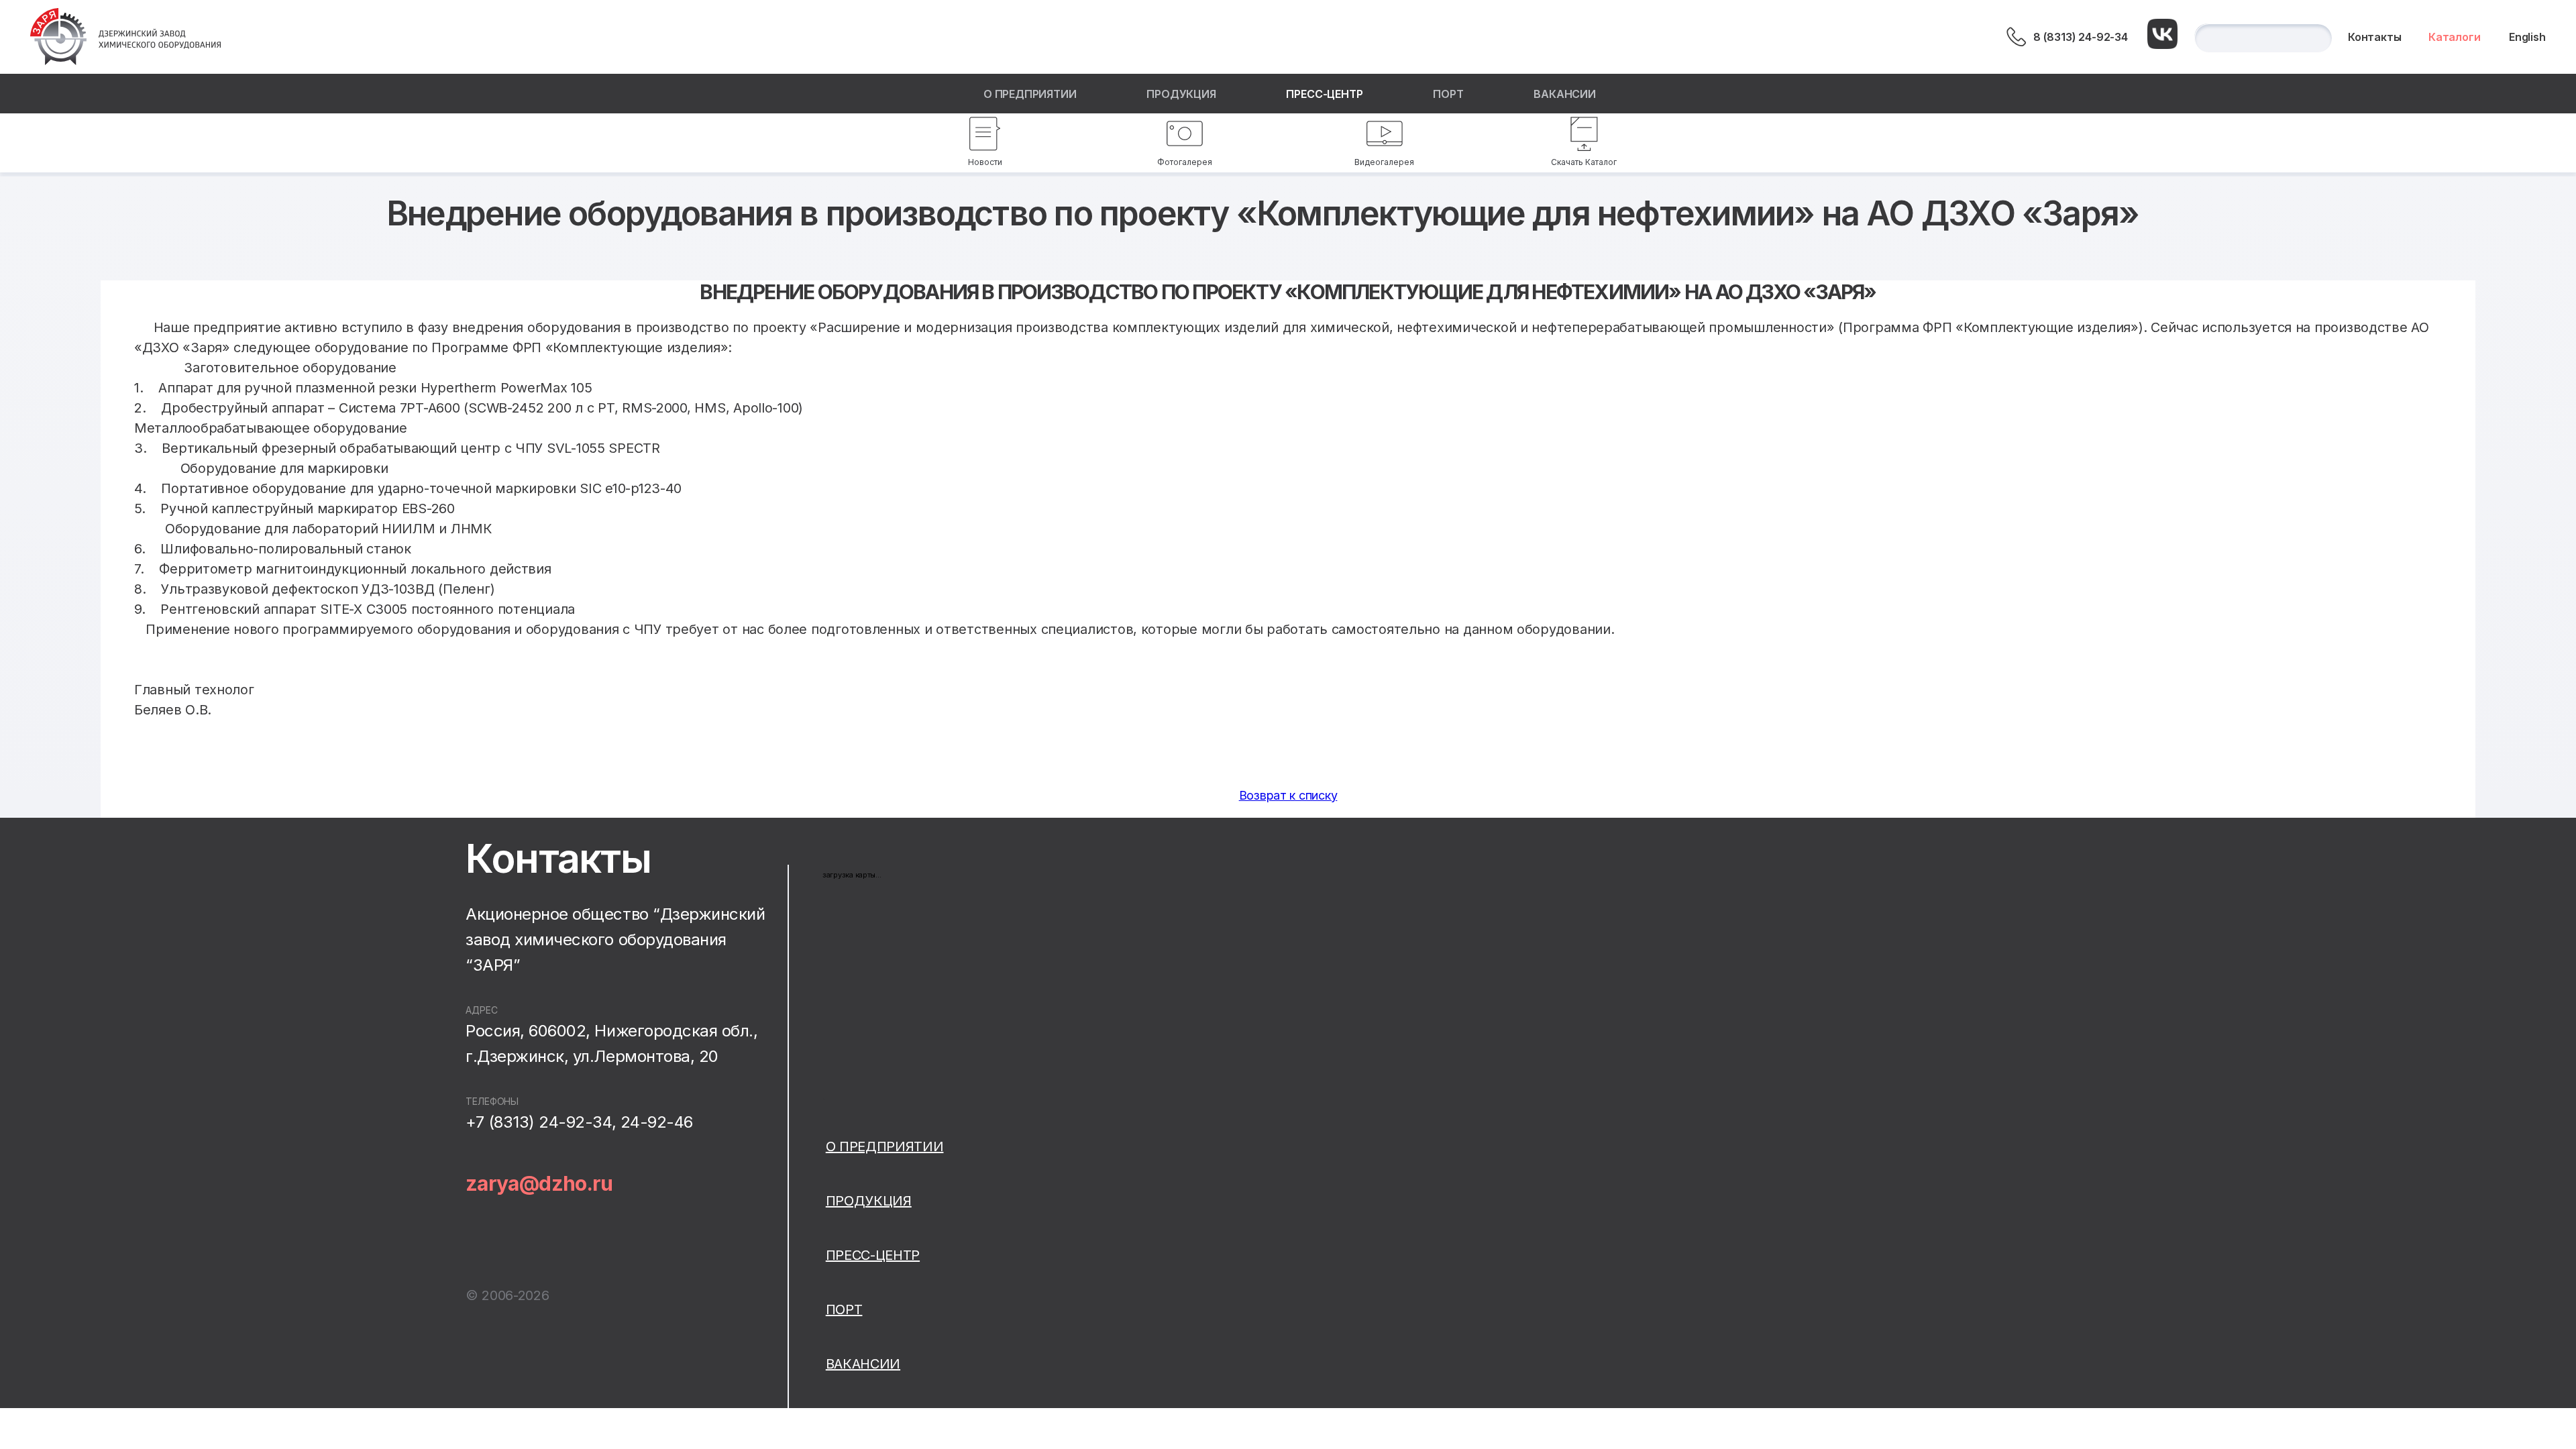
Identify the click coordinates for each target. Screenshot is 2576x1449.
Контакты (2375, 37)
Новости (985, 162)
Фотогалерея (1185, 162)
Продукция (1181, 94)
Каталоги (2455, 37)
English (2527, 37)
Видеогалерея (1384, 162)
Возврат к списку (1288, 795)
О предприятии (1030, 94)
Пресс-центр (1324, 94)
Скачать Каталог (1584, 162)
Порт (1448, 94)
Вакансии (1565, 94)
